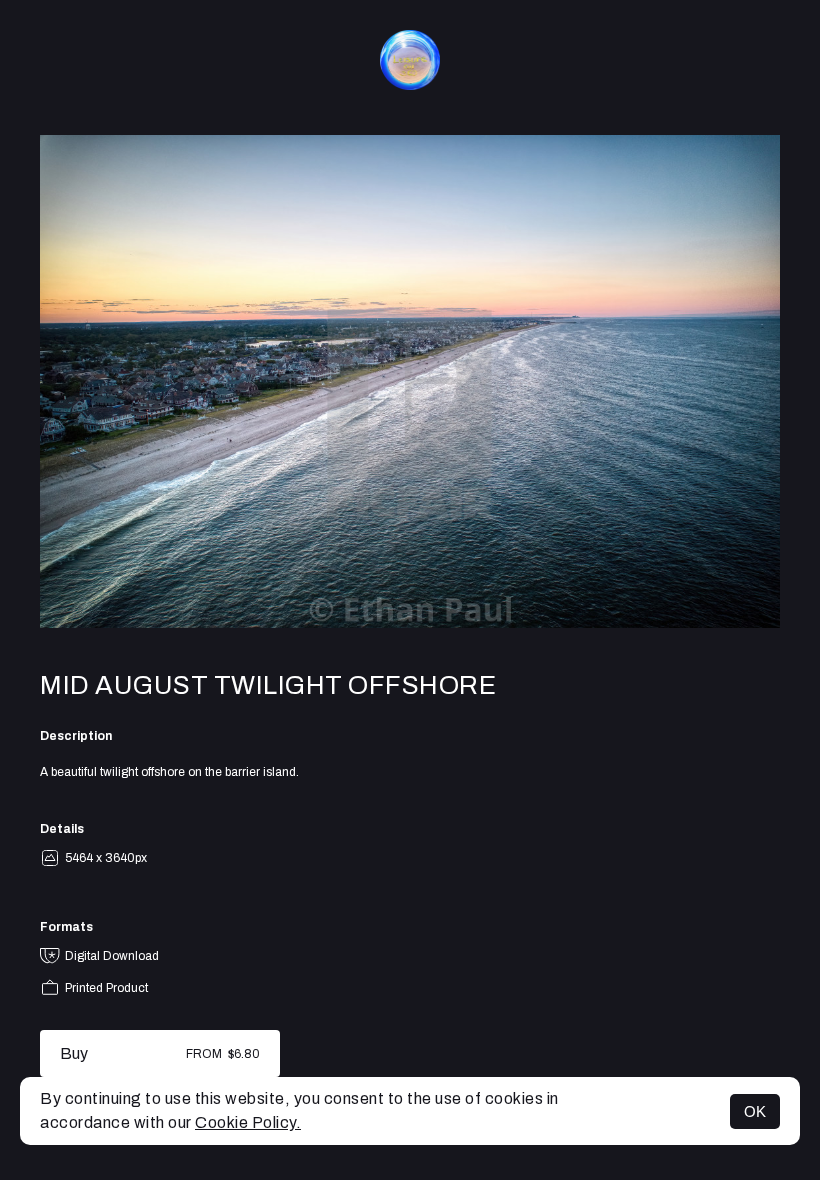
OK (755, 1111)
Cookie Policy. (248, 1122)
